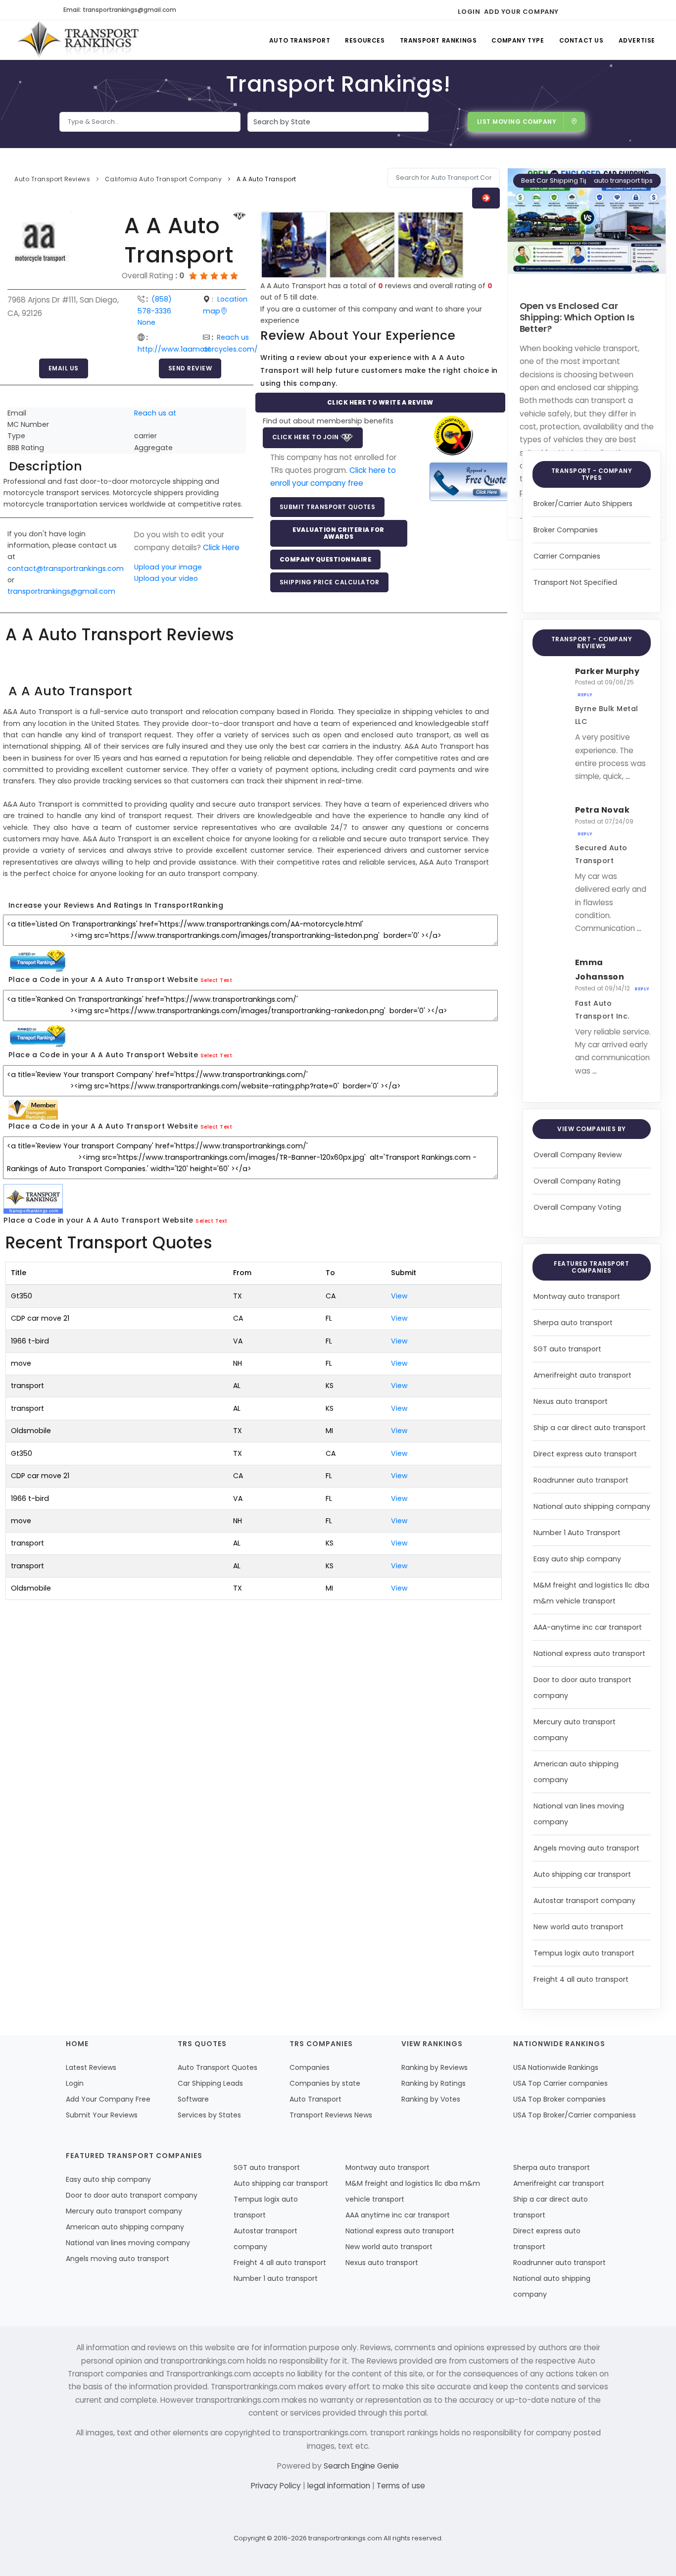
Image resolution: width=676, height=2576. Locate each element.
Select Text (217, 980)
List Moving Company (517, 122)
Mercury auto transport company (124, 2211)
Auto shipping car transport (582, 1874)
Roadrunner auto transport (581, 1480)
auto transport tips (623, 180)
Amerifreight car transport (559, 2183)
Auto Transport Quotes (217, 2067)
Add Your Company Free (108, 2099)
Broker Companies (566, 530)
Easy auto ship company (577, 1559)
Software (193, 2099)
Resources (365, 40)
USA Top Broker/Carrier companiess (575, 2115)
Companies (310, 2067)
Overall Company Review (578, 1155)
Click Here (221, 547)
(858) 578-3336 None (155, 311)
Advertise (637, 40)
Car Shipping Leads (210, 2083)
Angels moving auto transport (586, 1848)
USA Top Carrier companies (560, 2083)
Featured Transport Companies (591, 1267)
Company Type (518, 40)
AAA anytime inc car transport (398, 2215)
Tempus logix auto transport (584, 1953)
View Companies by (592, 1129)
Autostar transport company (584, 1901)
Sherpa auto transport (573, 1323)
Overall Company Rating (577, 1181)
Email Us (64, 368)
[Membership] (240, 216)
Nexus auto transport (571, 1401)
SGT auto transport (567, 1349)
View (399, 1296)
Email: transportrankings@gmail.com (120, 10)
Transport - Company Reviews (592, 643)
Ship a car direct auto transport (590, 1428)
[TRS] (471, 482)
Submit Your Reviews (102, 2115)
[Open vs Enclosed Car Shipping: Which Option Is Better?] (587, 221)
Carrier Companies (567, 556)
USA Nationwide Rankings (556, 2067)
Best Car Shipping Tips (557, 180)
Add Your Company (521, 12)
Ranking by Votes (431, 2099)
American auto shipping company (125, 2227)
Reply (585, 695)
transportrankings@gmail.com (61, 591)
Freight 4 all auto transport (581, 1979)
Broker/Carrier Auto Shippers (583, 504)
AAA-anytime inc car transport (588, 1627)
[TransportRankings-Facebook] (569, 10)
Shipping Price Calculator (330, 582)
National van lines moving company (128, 2243)
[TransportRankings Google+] (604, 10)
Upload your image (168, 567)
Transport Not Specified (575, 582)
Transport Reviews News (331, 2115)
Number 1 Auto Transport (577, 1533)
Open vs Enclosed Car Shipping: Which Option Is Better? (577, 317)
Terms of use (401, 2486)
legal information (340, 2486)
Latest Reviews (91, 2067)
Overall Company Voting (577, 1207)
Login (469, 12)
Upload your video (166, 578)
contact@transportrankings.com (66, 568)
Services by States (209, 2115)
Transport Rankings (438, 40)
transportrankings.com (345, 2538)
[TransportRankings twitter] (587, 10)
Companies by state (325, 2083)
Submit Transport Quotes (328, 507)
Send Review (190, 368)
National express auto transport (589, 1653)
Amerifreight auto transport (582, 1375)
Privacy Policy (277, 2486)
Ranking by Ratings (434, 2083)
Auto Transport (300, 40)
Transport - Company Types (592, 474)
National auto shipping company (592, 1506)
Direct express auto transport (585, 1454)
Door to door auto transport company (132, 2195)
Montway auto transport (577, 1296)
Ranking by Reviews (435, 2067)
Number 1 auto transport (276, 2278)
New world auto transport (579, 1927)
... (628, 776)
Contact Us (581, 40)
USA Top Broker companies (559, 2099)
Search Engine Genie (361, 2466)
